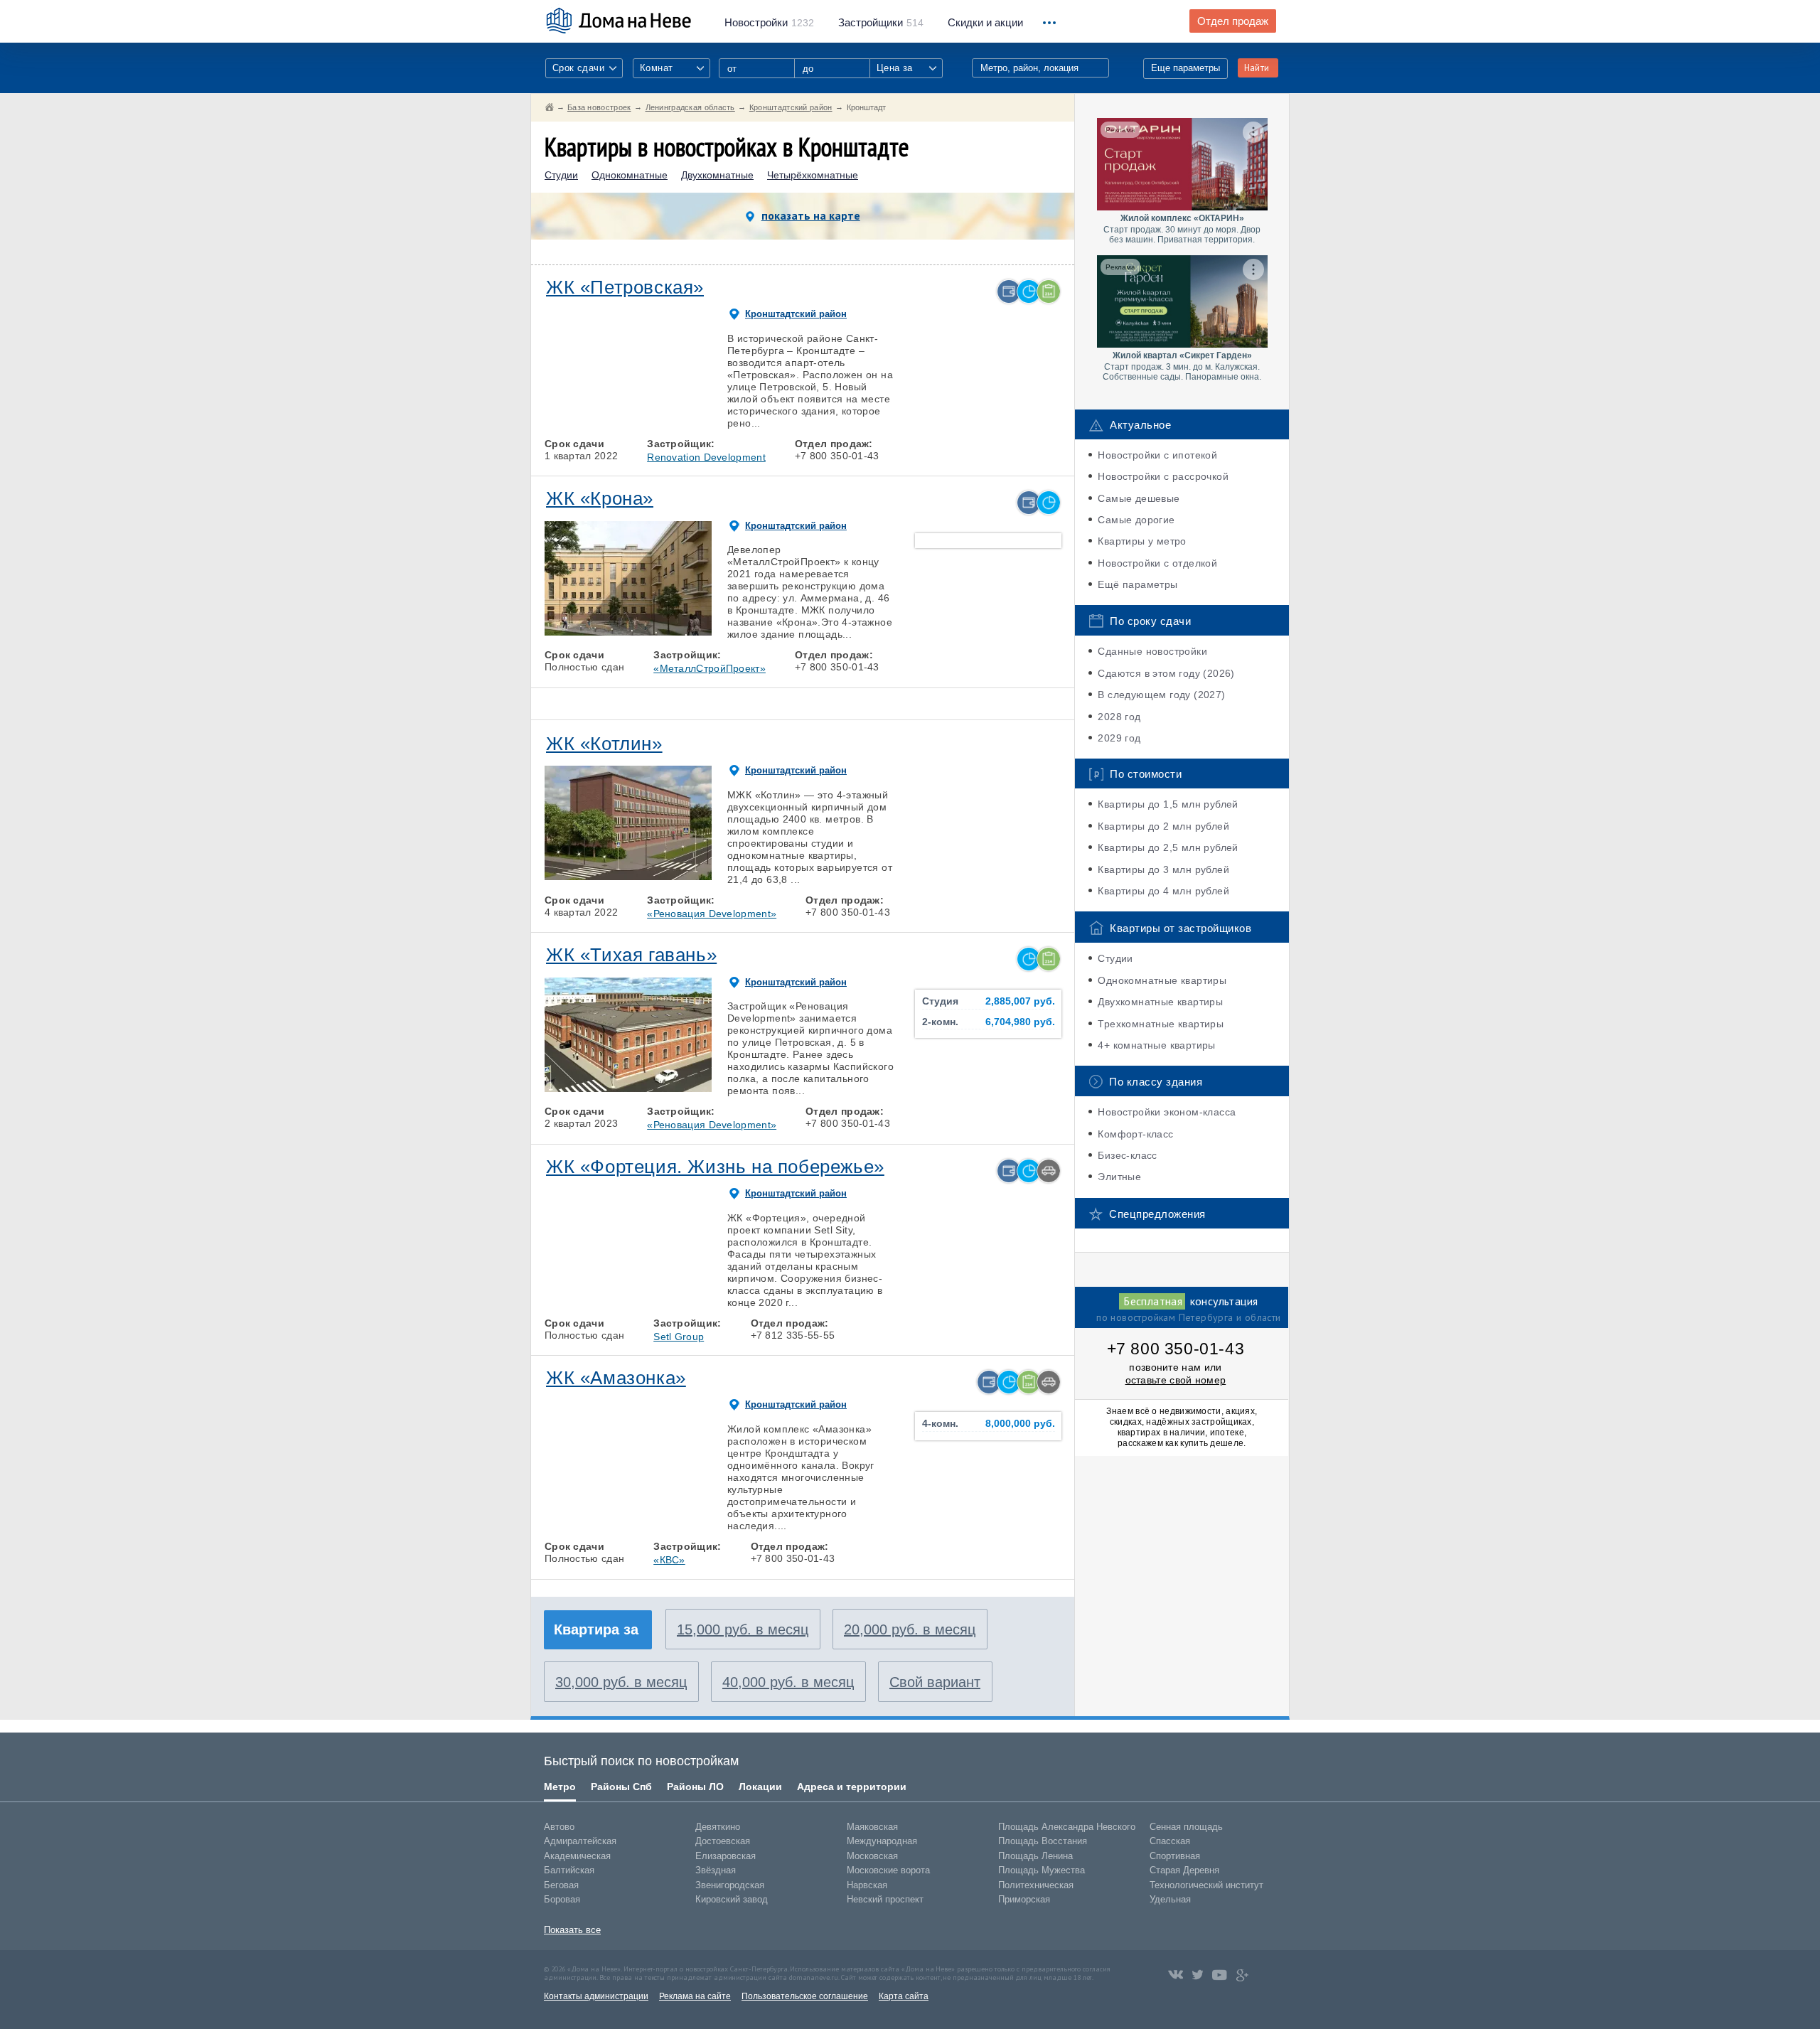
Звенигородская (730, 1885)
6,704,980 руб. (1020, 1022)
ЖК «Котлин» (604, 744)
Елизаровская (726, 1856)
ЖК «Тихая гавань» (631, 955)
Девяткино (718, 1827)
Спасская (1170, 1841)
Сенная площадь (1186, 1827)
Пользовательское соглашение (805, 1996)
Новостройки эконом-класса (1167, 1112)
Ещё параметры (1137, 584)
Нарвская (867, 1885)
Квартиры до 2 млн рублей (1163, 826)
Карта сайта (904, 1996)
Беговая (561, 1885)
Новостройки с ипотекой (1157, 455)
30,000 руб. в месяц (621, 1682)
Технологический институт (1206, 1885)
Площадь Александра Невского (1067, 1827)
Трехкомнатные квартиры (1161, 1024)
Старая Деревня (1184, 1870)
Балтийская (569, 1870)
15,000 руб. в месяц (743, 1629)
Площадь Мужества (1042, 1870)
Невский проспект (885, 1899)
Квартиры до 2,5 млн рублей (1168, 847)
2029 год (1119, 738)
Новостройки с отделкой (1157, 563)
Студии (561, 175)
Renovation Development (706, 457)
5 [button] (694, 420)
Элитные (1119, 1177)
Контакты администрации (596, 1996)
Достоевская (723, 1841)
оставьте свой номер (1176, 1380)
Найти (1257, 68)
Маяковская (872, 1827)
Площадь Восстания (1043, 1841)
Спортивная (1175, 1856)
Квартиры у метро (1142, 541)
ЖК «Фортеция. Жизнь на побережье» (715, 1167)
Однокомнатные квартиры (1162, 980)
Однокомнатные (630, 175)
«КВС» (669, 1560)
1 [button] (562, 420)
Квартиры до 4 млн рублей (1163, 891)
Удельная (1170, 1899)
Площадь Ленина (1035, 1856)
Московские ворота (888, 1870)
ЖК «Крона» (600, 498)
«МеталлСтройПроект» (710, 668)
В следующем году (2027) (1161, 695)
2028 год (1119, 717)
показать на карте (811, 215)
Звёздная (716, 1870)
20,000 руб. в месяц (910, 1629)
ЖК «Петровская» (625, 287)
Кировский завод (732, 1899)
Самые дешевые (1139, 498)
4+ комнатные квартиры (1156, 1045)
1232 (769, 23)
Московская (872, 1856)
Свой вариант (935, 1682)
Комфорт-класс (1135, 1134)
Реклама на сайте (695, 1996)
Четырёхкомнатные (813, 175)
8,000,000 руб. (1020, 1424)
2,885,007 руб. (1020, 1001)
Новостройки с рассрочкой (1163, 476)
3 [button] (628, 420)
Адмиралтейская (580, 1841)
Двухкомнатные (717, 175)
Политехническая (1036, 1885)
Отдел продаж (1233, 21)
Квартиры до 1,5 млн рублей (1168, 804)
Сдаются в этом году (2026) (1166, 673)
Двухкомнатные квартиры (1160, 1002)
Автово (559, 1827)
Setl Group (679, 1337)
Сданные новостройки (1152, 651)
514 (881, 23)
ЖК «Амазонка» (616, 1378)
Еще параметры (1185, 68)
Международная (882, 1841)
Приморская (1024, 1899)
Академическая (577, 1856)
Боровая (562, 1899)
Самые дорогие (1136, 520)
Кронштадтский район (796, 314)
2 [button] (595, 420)
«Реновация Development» (712, 914)
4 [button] (661, 420)
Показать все (572, 1930)
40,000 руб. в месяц (788, 1682)
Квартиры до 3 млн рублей (1163, 869)
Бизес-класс (1127, 1155)
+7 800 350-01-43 (1176, 1349)
